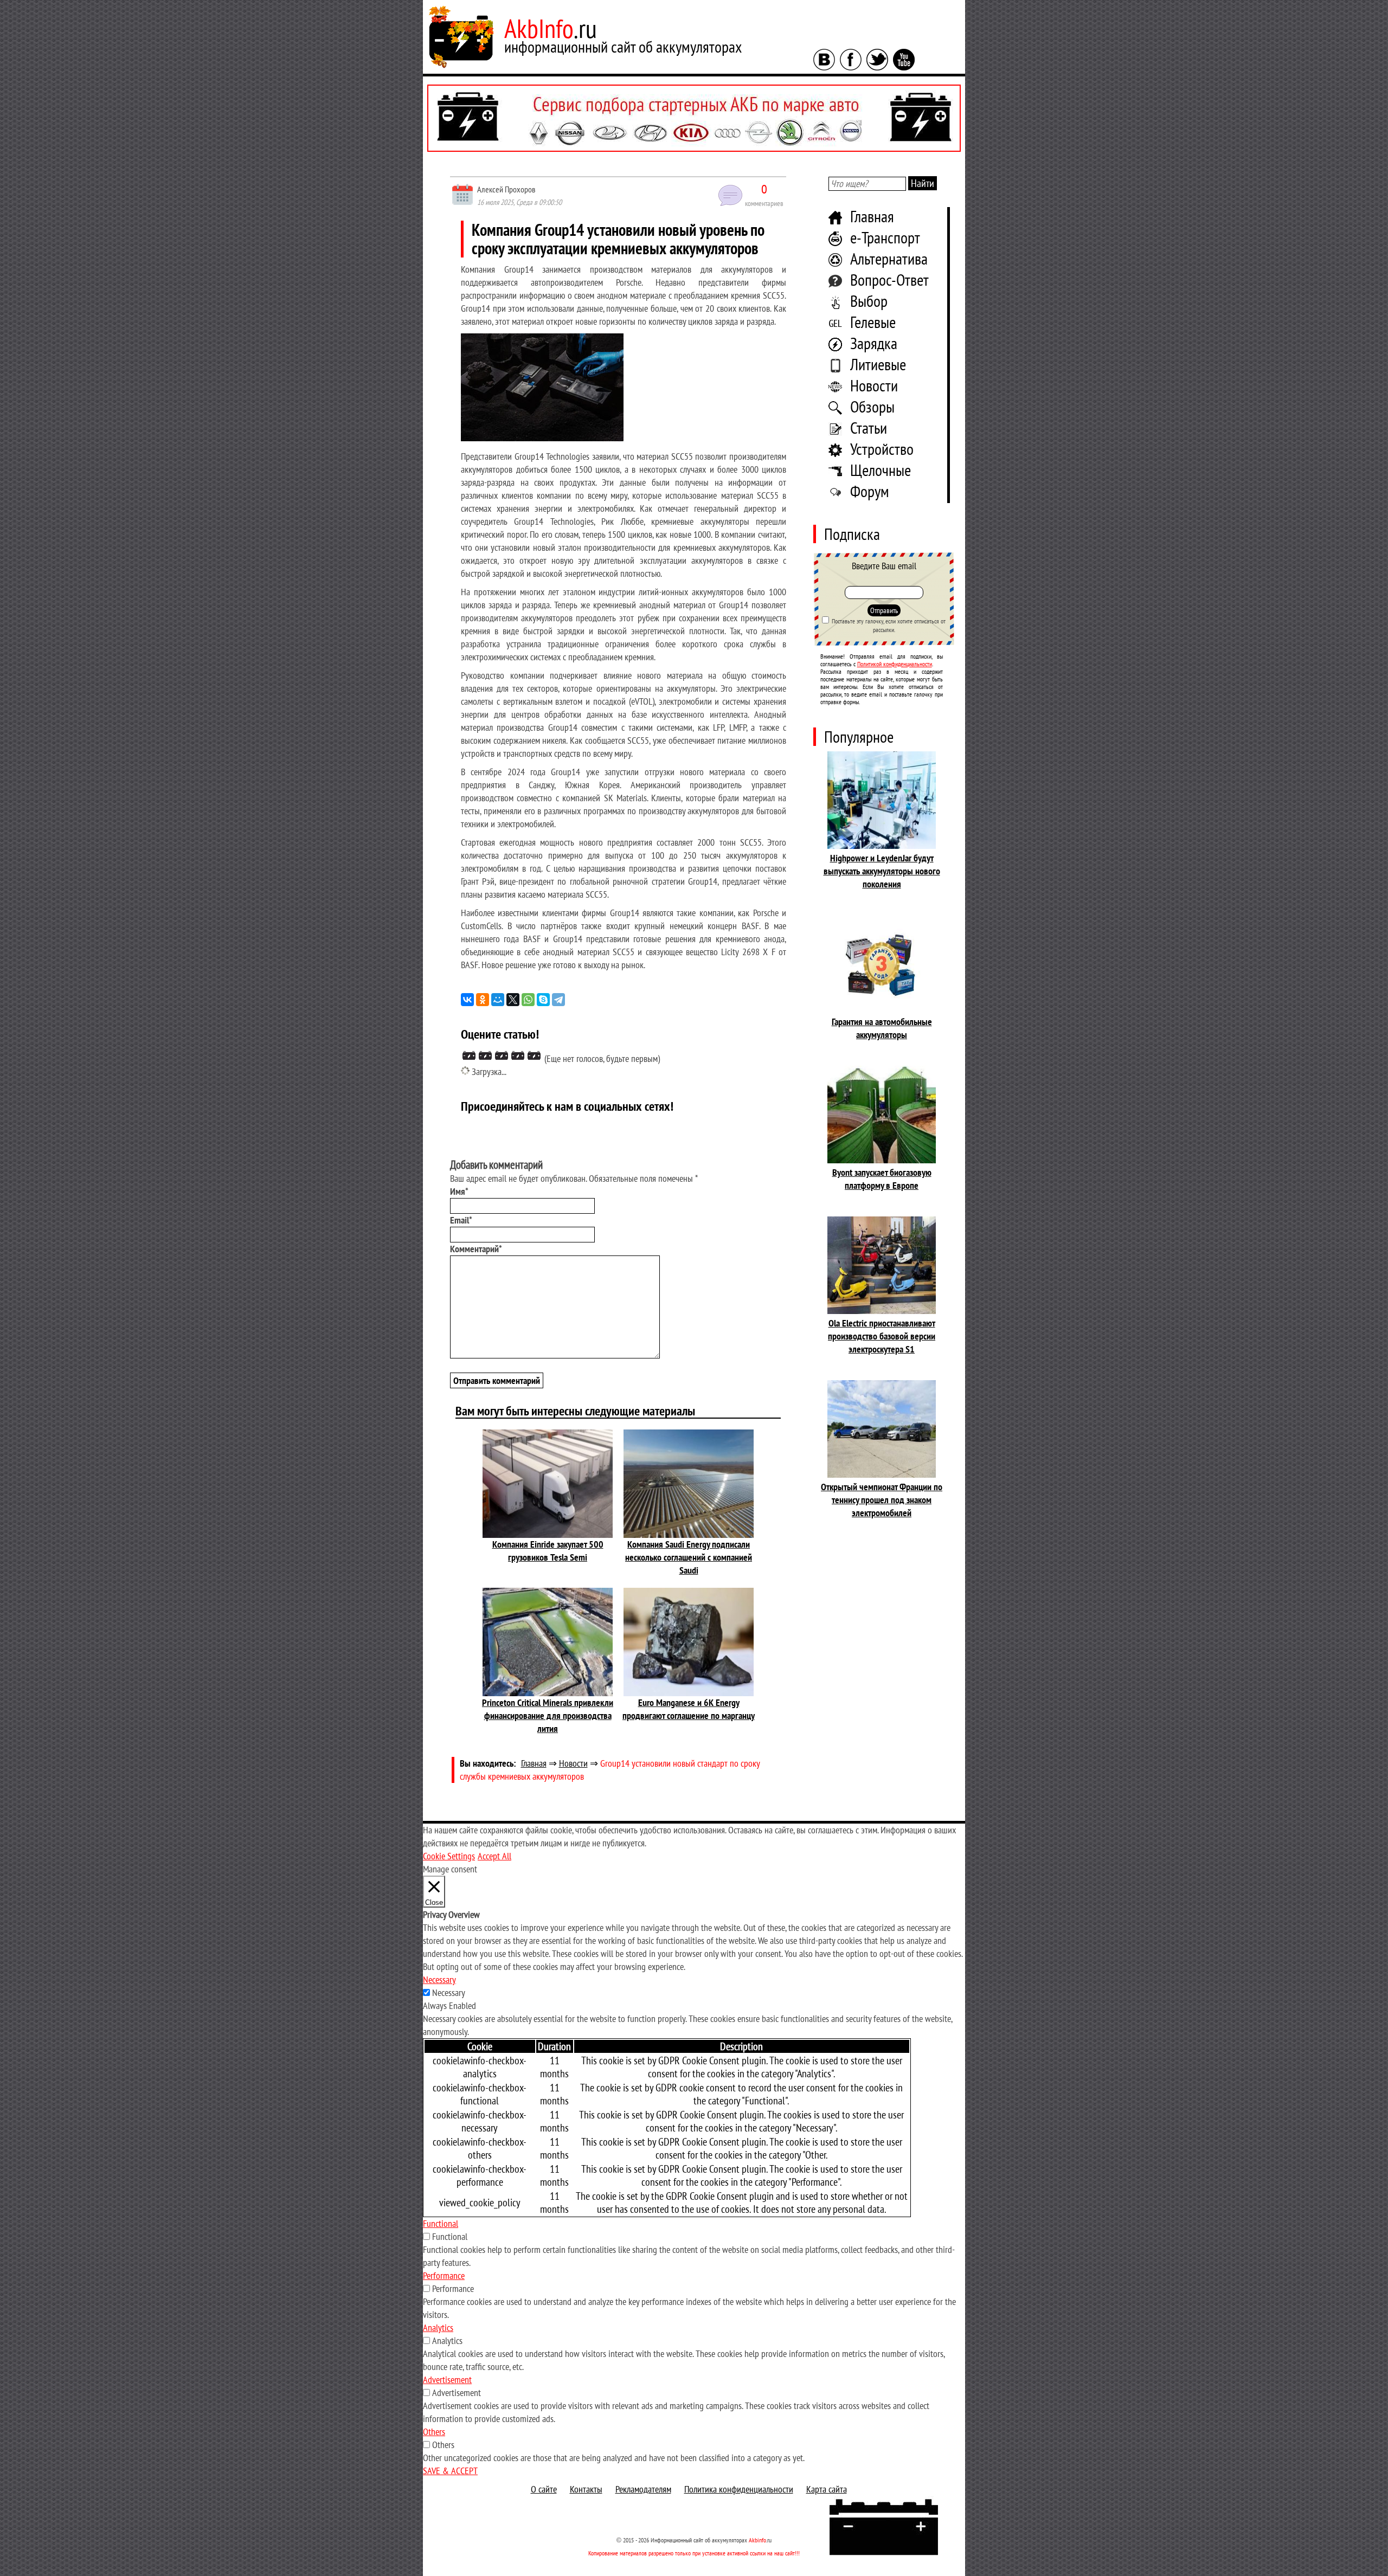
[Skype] (543, 1000)
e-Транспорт (885, 237)
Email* (461, 1220)
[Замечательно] (534, 1055)
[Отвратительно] (469, 1055)
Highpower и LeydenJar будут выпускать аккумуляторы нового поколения (882, 871)
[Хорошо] (518, 1055)
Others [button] (434, 2432)
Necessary (449, 1992)
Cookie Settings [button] (449, 1856)
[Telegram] (558, 1000)
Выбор (869, 301)
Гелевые (873, 322)
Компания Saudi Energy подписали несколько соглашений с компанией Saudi (689, 1557)
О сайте (544, 2489)
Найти (923, 183)
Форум (870, 491)
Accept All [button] (494, 1856)
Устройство (882, 449)
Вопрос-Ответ (889, 279)
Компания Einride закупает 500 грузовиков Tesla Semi (548, 1551)
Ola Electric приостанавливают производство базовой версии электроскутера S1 (882, 1336)
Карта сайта (827, 2489)
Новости (874, 385)
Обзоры (872, 406)
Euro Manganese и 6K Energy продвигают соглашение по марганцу (689, 1709)
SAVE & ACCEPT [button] (450, 2471)
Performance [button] (444, 2275)
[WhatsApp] (528, 1000)
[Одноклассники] (483, 1000)
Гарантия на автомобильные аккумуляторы (882, 1028)
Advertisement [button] (447, 2379)
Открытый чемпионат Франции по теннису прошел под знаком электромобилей (882, 1500)
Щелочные (881, 470)
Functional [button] (441, 2223)
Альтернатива (889, 258)
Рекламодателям (643, 2489)
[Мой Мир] (498, 1000)
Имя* (459, 1191)
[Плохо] (485, 1055)
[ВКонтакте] (467, 1000)
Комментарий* (476, 1249)
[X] (513, 1000)
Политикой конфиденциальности (895, 664)
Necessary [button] (439, 1979)
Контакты (586, 2489)
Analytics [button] (438, 2327)
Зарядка (874, 343)
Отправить (884, 610)
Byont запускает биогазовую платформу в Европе (882, 1179)
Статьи (869, 427)
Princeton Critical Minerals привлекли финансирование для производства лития (548, 1715)
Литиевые (878, 364)
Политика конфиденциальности (739, 2489)
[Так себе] (502, 1055)
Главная (872, 216)
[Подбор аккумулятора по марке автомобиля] (694, 118)
